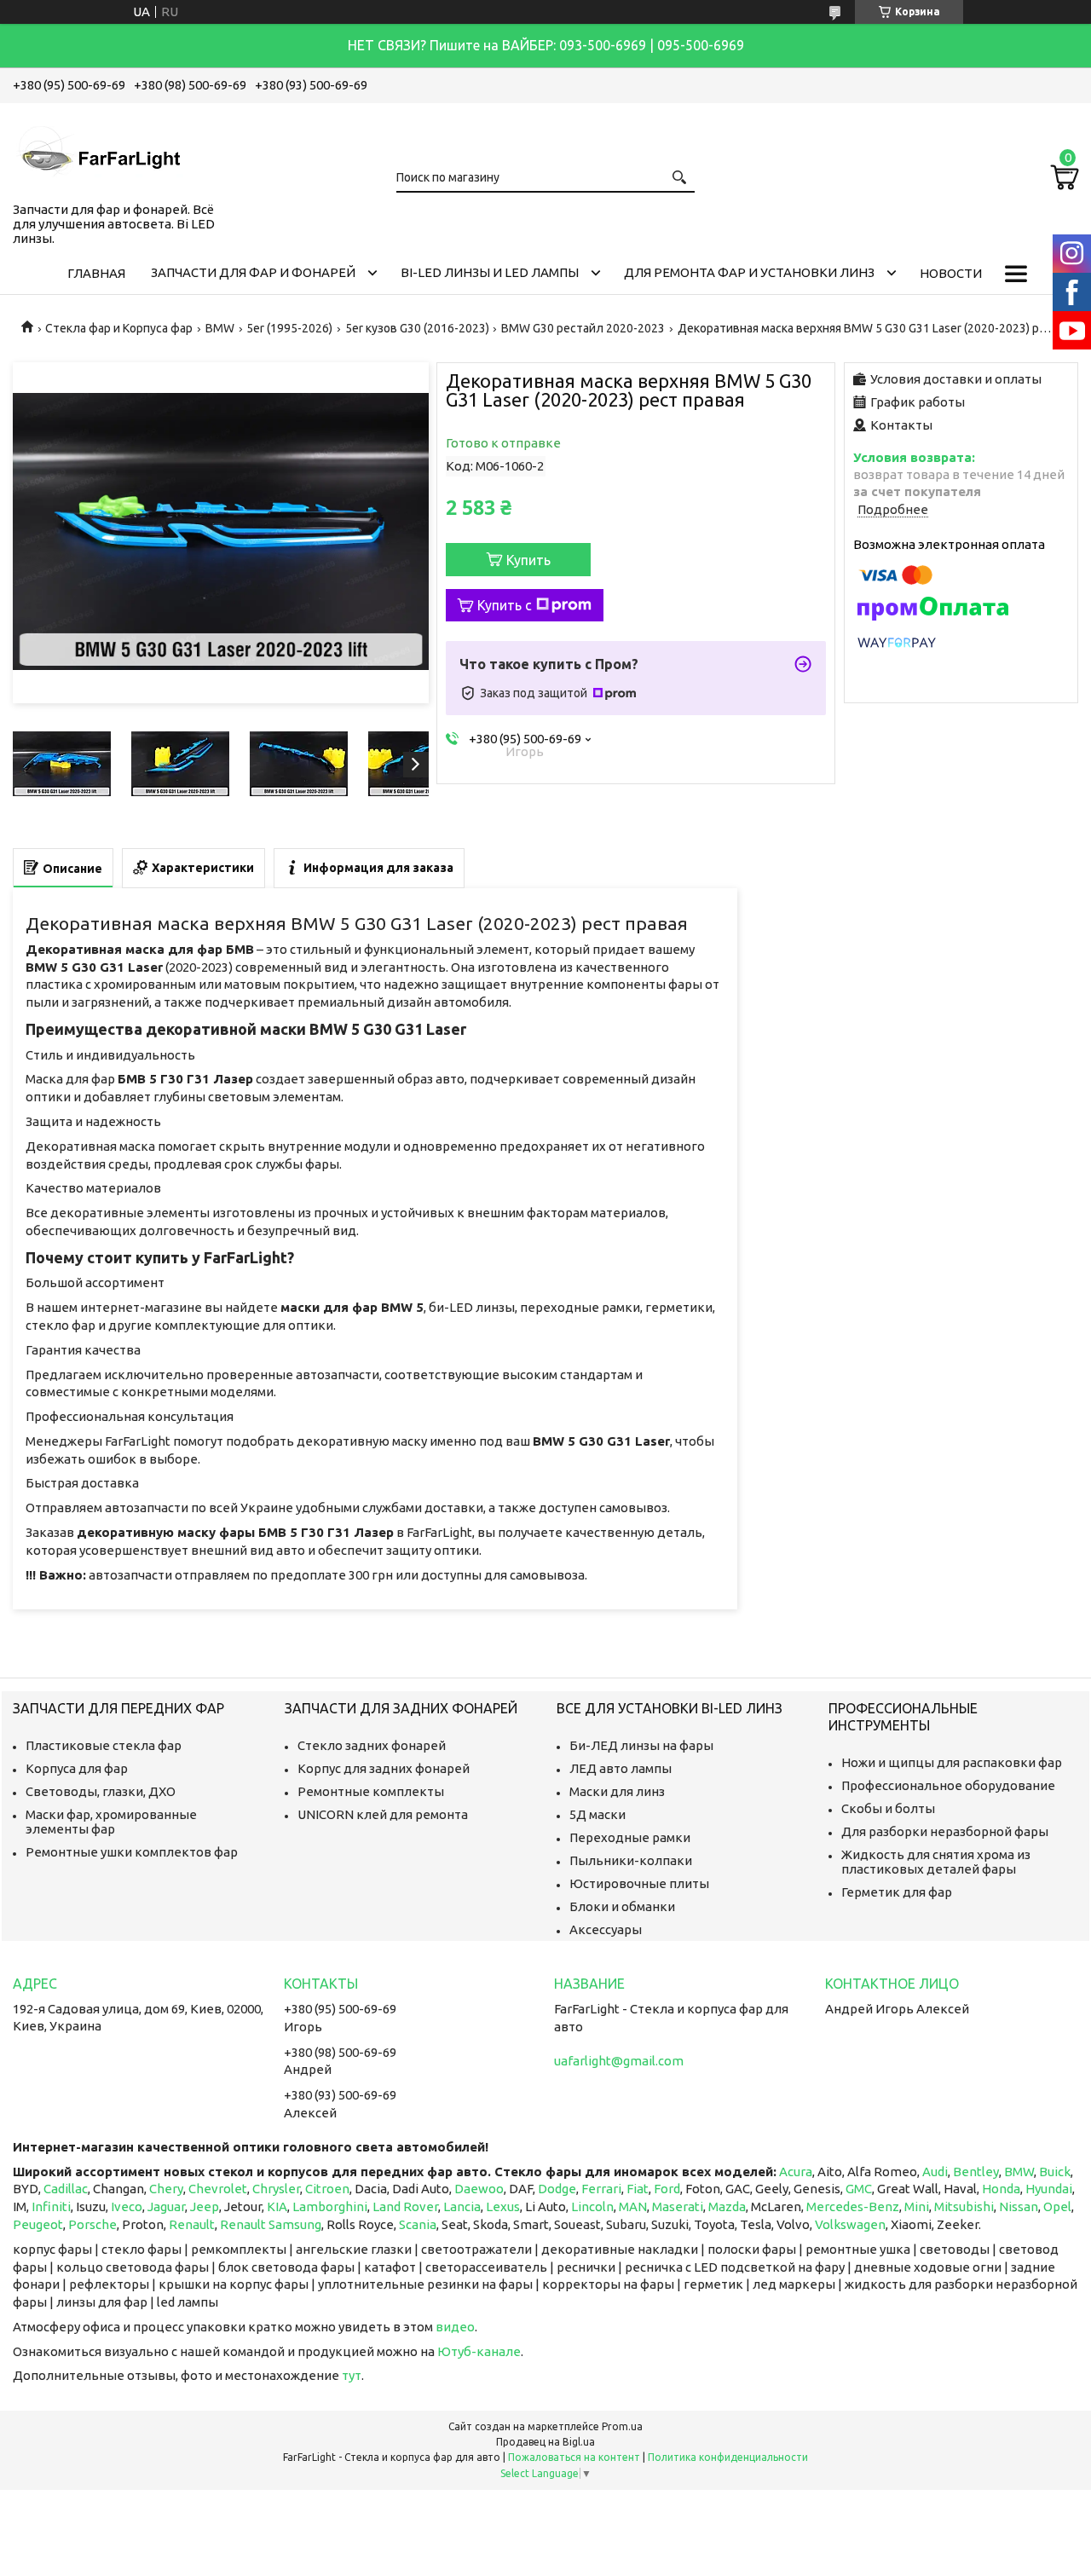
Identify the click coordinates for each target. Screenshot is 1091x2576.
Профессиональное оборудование (948, 1785)
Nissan (1019, 2206)
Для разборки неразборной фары (945, 1831)
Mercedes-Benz (853, 2206)
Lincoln (592, 2206)
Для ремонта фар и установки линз (749, 272)
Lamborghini (330, 2206)
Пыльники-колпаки (631, 1860)
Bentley (976, 2172)
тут (352, 2375)
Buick (1055, 2172)
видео (455, 2327)
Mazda (727, 2206)
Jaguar (166, 2206)
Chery (166, 2189)
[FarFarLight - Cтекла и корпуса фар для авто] (98, 149)
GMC (859, 2189)
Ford (667, 2189)
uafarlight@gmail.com (619, 2061)
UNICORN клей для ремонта (383, 1814)
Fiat (638, 2189)
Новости (951, 273)
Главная (96, 273)
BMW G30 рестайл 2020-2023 (583, 328)
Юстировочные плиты (639, 1883)
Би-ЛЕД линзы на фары (641, 1745)
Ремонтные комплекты (371, 1791)
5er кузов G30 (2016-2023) (417, 328)
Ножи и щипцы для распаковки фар (952, 1762)
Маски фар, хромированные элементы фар (111, 1822)
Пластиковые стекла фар (104, 1745)
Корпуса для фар (77, 1768)
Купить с (505, 605)
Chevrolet (218, 2189)
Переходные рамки (630, 1837)
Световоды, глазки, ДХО (101, 1791)
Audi (935, 2172)
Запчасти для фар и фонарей (253, 272)
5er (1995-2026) (289, 328)
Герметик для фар (897, 1892)
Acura (796, 2172)
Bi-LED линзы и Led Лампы (490, 272)
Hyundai (1049, 2189)
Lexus (503, 2206)
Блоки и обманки (622, 1906)
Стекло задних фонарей (372, 1745)
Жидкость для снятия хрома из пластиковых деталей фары (936, 1862)
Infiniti (51, 2206)
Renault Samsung (271, 2224)
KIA (277, 2206)
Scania (418, 2224)
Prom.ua (622, 2426)
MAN (633, 2206)
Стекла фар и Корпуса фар (119, 328)
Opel (1057, 2206)
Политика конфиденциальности (728, 2457)
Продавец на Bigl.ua (545, 2442)
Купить (528, 560)
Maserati (678, 2206)
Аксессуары (606, 1929)
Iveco (127, 2206)
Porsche (92, 2224)
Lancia (462, 2206)
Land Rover (405, 2206)
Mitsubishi (964, 2206)
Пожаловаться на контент (574, 2457)
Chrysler (276, 2189)
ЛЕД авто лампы (621, 1768)
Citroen (327, 2189)
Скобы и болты (888, 1808)
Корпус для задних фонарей (384, 1768)
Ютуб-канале (479, 2351)
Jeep (205, 2206)
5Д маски (597, 1814)
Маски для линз (617, 1791)
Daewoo (479, 2189)
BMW (220, 328)
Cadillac (66, 2189)
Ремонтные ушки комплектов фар (132, 1852)
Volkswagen (850, 2224)
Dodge (557, 2189)
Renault (192, 2224)
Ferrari (601, 2189)
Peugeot (38, 2224)
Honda (1001, 2189)
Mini (917, 2206)
